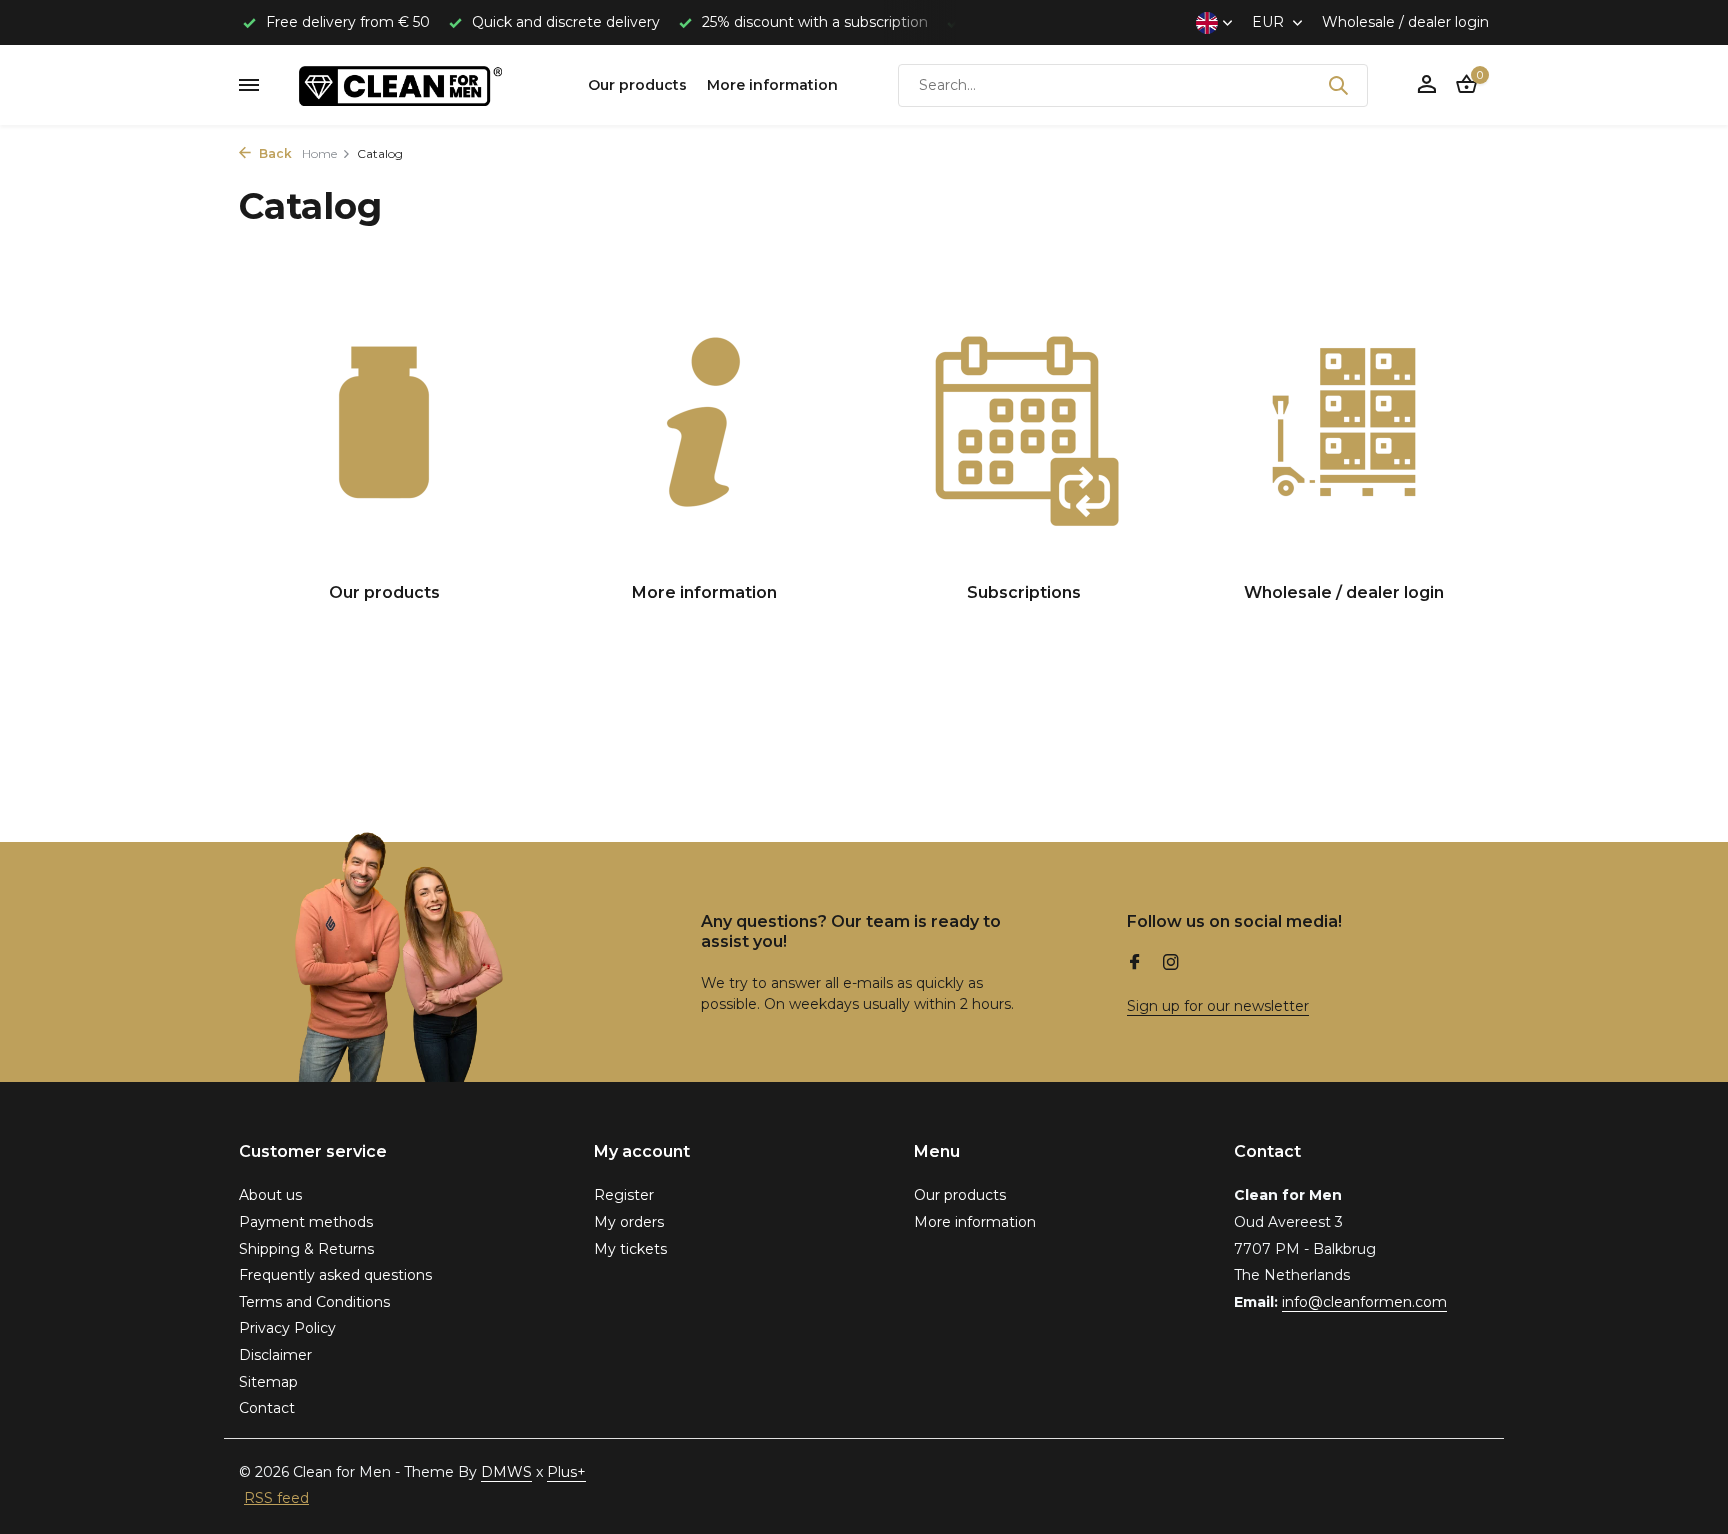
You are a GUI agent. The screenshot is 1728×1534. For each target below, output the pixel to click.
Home (319, 153)
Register (624, 1195)
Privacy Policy (287, 1328)
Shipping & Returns (306, 1249)
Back (274, 153)
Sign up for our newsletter (1218, 1006)
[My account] (1426, 85)
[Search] (1338, 85)
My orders (629, 1222)
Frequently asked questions (335, 1275)
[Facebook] (1135, 964)
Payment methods (306, 1222)
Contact (267, 1408)
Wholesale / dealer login (1405, 22)
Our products (637, 85)
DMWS (506, 1472)
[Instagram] (1171, 964)
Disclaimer (275, 1355)
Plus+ (566, 1472)
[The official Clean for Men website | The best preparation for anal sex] (424, 85)
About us (270, 1195)
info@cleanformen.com (1364, 1302)
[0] (1461, 85)
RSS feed (276, 1498)
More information (772, 85)
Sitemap (268, 1382)
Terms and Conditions (314, 1302)
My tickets (630, 1249)
